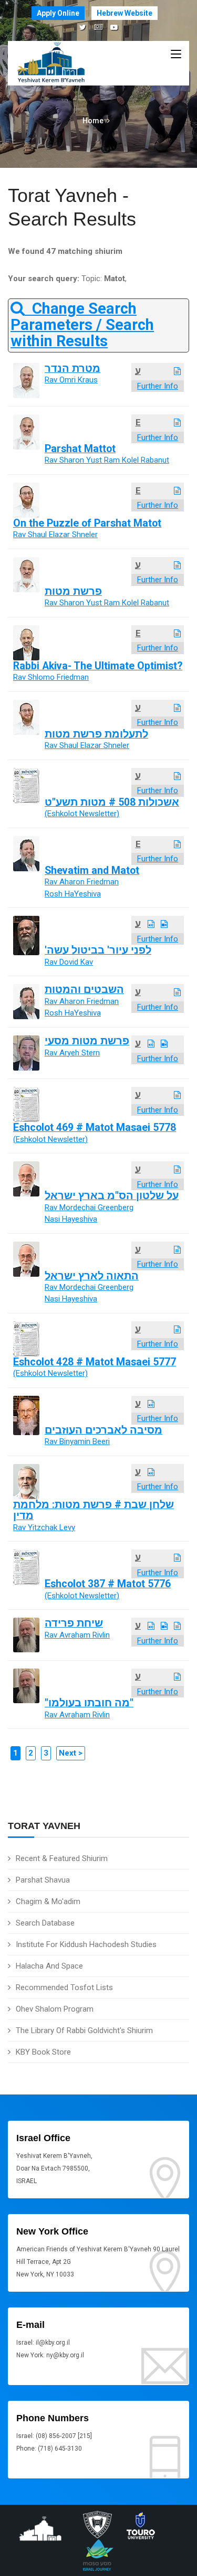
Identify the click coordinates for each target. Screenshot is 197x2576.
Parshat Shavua (43, 1880)
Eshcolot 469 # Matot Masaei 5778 (95, 1127)
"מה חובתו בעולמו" (89, 1703)
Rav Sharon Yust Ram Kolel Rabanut (107, 460)
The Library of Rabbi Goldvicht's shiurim (84, 2030)
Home (93, 121)
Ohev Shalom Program (55, 2009)
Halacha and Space (49, 1966)
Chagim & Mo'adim (48, 1901)
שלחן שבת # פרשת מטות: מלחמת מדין (94, 1510)
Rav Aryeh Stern (72, 1053)
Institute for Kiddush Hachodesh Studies (86, 1944)
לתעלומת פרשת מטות (96, 734)
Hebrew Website (125, 13)
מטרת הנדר (72, 368)
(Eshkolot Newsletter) (82, 814)
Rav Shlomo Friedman (51, 677)
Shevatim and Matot (92, 870)
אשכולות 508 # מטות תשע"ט (112, 802)
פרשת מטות (73, 591)
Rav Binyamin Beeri (77, 1441)
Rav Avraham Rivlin (77, 1635)
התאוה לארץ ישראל (92, 1276)
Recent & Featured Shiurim (62, 1858)
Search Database (45, 1923)
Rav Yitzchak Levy (44, 1527)
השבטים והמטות (84, 990)
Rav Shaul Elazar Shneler (55, 535)
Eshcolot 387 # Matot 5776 (108, 1584)
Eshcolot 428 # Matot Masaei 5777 (95, 1362)
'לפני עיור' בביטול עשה (98, 950)
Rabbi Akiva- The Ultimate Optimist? (98, 666)
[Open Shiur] (177, 371)
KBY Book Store (43, 2052)
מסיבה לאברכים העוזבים (103, 1430)
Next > (71, 1753)
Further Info (158, 386)
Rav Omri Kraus (71, 380)
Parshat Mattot (80, 449)
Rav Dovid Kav (69, 962)
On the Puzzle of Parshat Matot (87, 523)
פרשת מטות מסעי (87, 1041)
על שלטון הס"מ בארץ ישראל (112, 1196)
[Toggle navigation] (176, 55)
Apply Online (58, 13)
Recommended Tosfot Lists (64, 1987)
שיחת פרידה (74, 1623)
